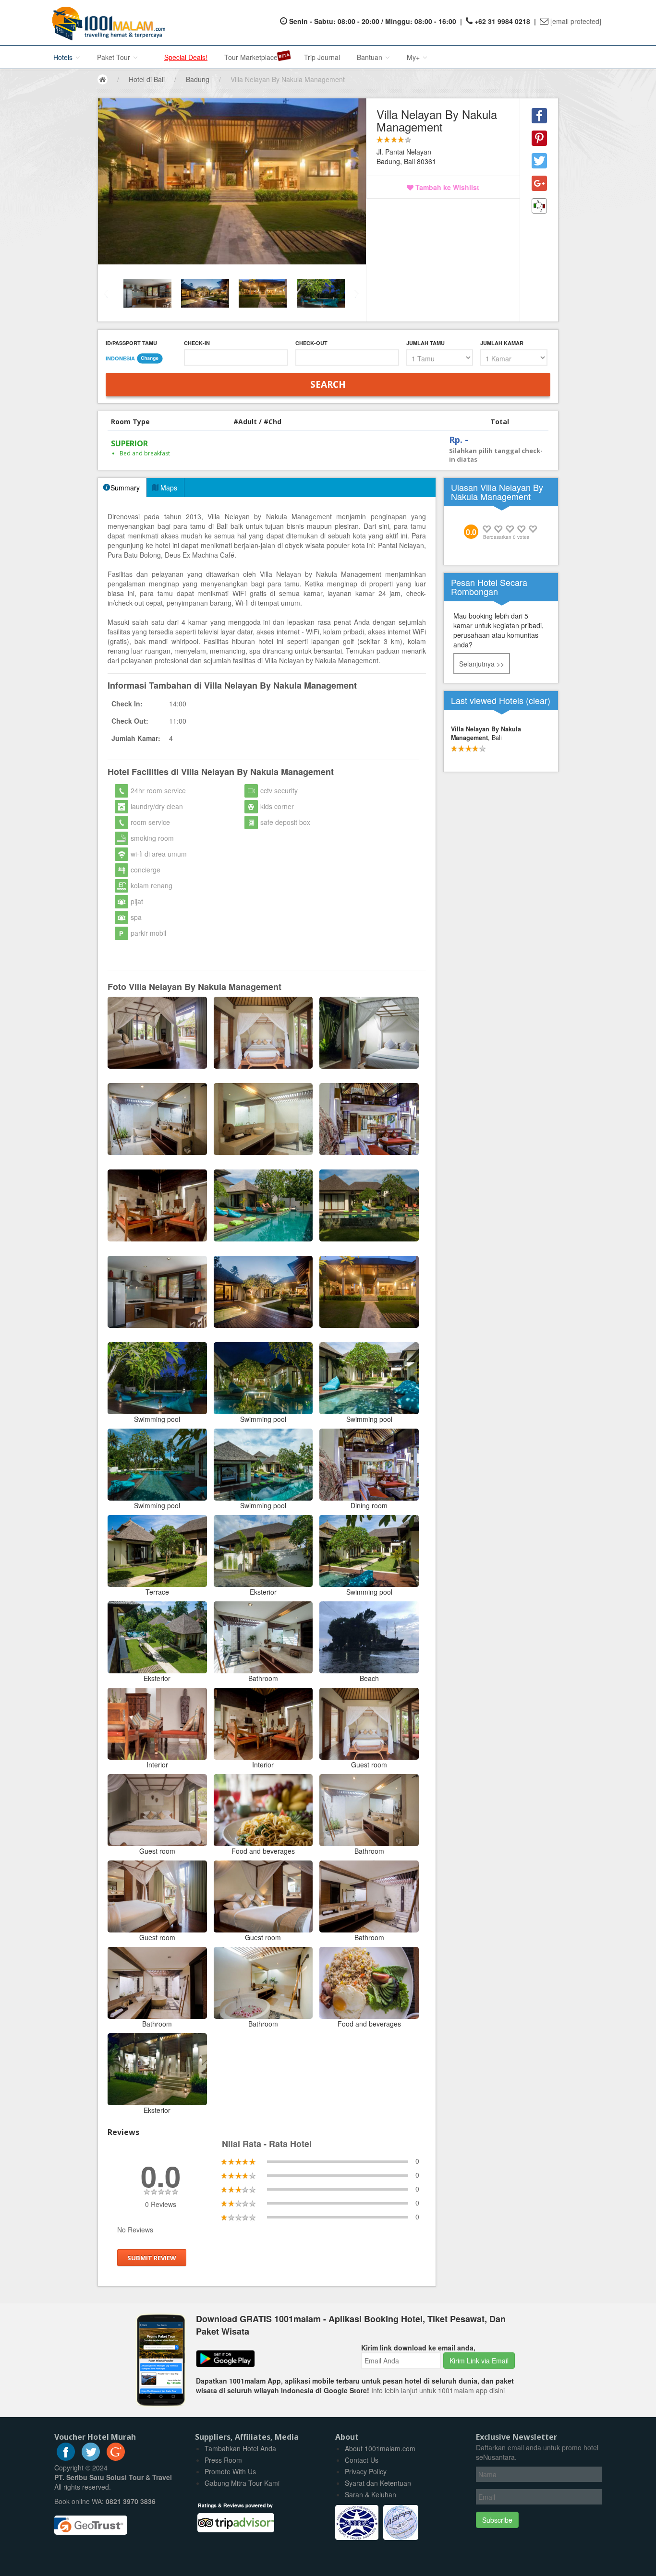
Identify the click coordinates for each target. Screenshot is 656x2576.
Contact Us (362, 2460)
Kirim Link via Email (479, 2361)
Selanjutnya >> (482, 664)
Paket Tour (115, 57)
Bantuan (371, 57)
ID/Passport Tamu (131, 343)
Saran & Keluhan (371, 2494)
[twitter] (91, 2458)
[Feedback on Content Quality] (539, 206)
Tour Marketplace (251, 57)
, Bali (486, 733)
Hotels (64, 57)
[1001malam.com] (106, 23)
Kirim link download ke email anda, (418, 2348)
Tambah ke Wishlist (446, 187)
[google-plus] (116, 2458)
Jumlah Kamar (502, 343)
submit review (152, 2258)
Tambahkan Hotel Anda (240, 2448)
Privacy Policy (366, 2471)
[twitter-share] (539, 161)
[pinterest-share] (539, 138)
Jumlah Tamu (425, 343)
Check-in (197, 343)
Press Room (223, 2460)
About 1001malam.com (380, 2448)
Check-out (311, 343)
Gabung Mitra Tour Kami (242, 2483)
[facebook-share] (539, 116)
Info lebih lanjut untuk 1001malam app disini (438, 2390)
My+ (414, 57)
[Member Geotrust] (91, 2522)
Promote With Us (230, 2471)
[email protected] (576, 21)
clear (538, 700)
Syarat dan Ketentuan (378, 2483)
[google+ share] (539, 183)
